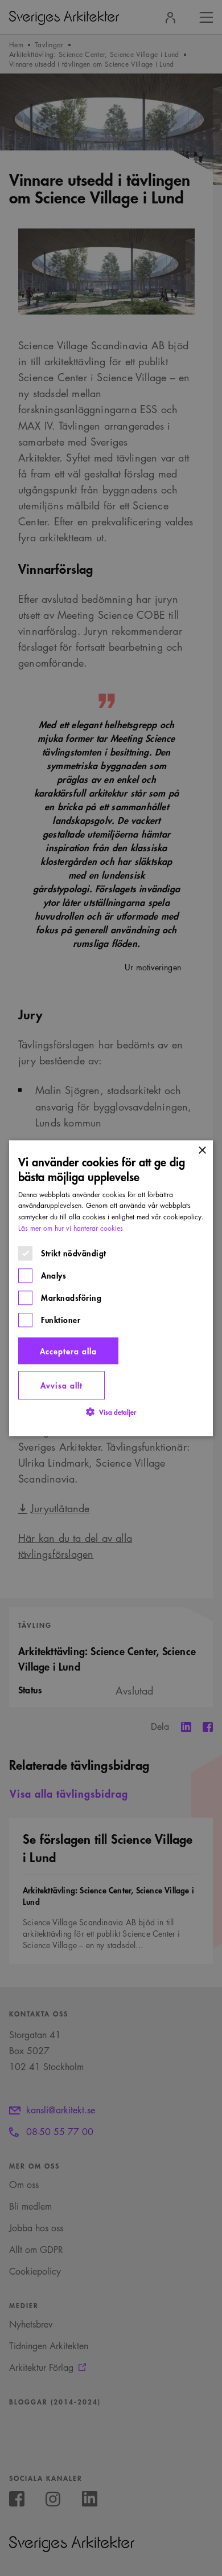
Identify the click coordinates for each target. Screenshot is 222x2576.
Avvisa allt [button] (61, 1385)
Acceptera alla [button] (68, 1351)
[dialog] (111, 1288)
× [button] (202, 1151)
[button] (111, 1412)
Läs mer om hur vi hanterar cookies (71, 1228)
